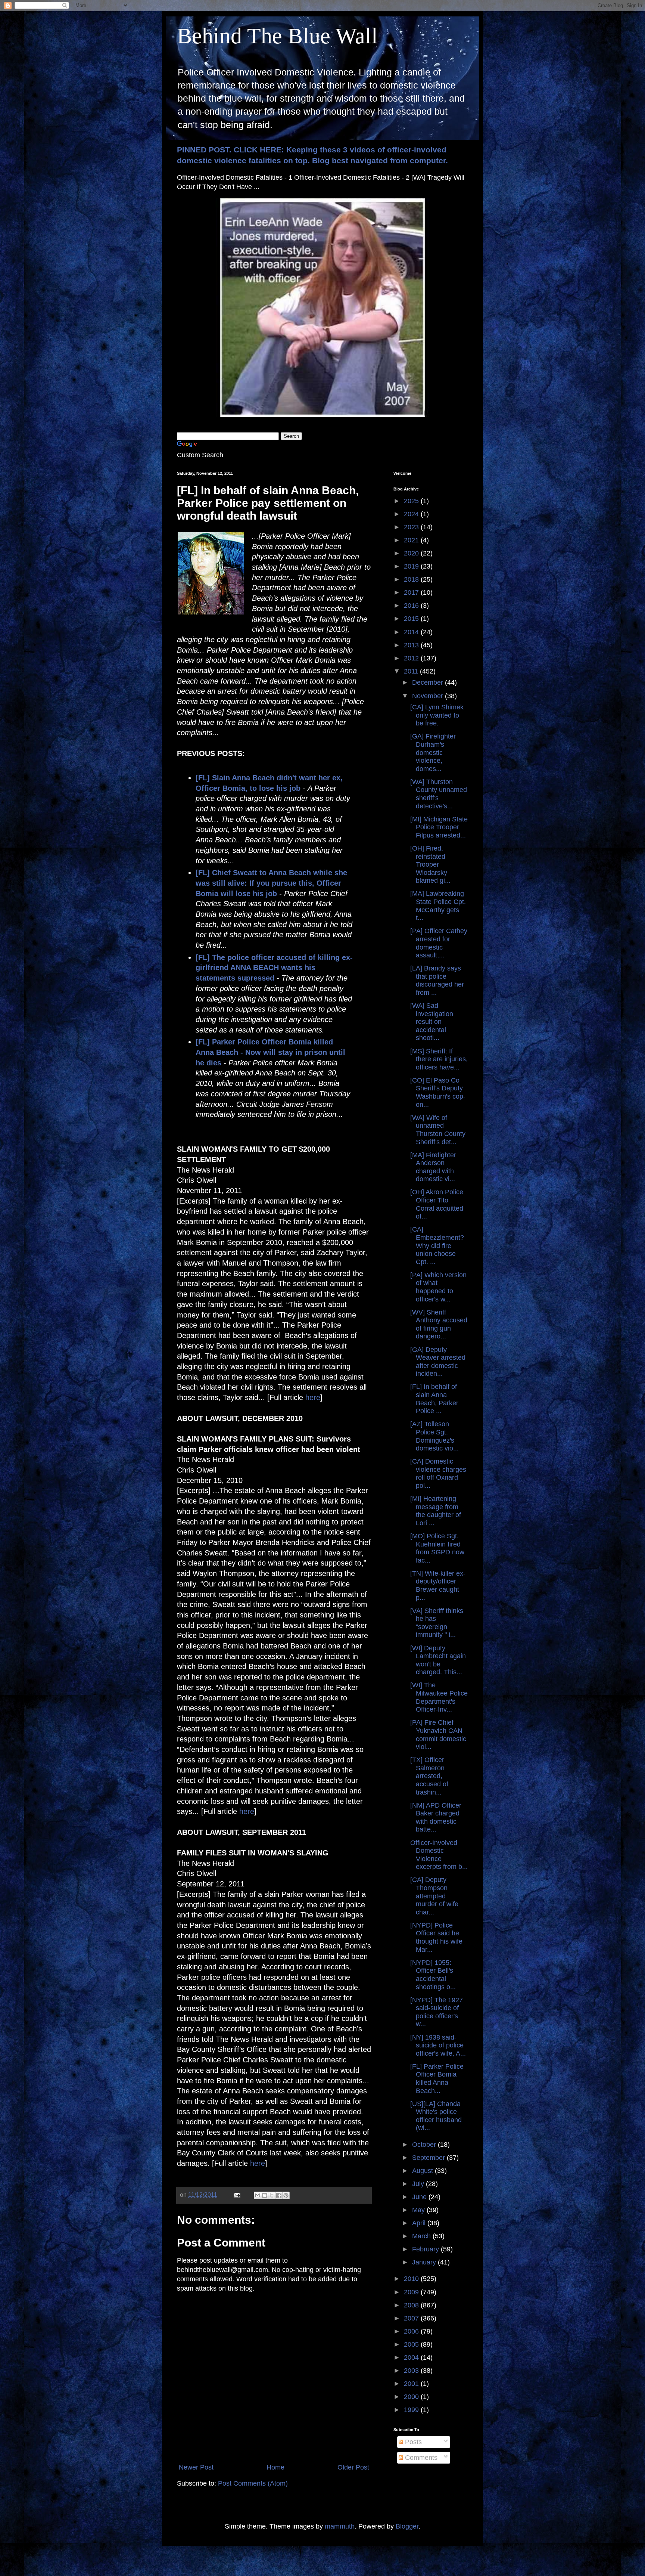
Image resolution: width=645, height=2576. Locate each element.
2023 (412, 527)
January (425, 2262)
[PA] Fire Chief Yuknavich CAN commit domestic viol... (438, 1735)
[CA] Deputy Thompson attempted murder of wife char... (434, 1896)
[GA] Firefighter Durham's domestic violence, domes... (433, 752)
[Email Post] (236, 2195)
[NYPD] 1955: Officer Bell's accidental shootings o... (433, 1975)
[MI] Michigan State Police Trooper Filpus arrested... (439, 827)
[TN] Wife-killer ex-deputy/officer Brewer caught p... (438, 1586)
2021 (412, 540)
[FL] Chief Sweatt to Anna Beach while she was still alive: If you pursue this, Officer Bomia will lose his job (271, 883)
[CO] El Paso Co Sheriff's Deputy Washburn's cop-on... (438, 1092)
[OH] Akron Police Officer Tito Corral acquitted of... (437, 1204)
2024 (412, 514)
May (419, 2210)
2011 (412, 671)
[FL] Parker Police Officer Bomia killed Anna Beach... (437, 2079)
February (426, 2249)
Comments (420, 2458)
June (420, 2197)
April (420, 2223)
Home (275, 2467)
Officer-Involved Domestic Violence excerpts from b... (439, 1855)
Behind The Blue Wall (277, 36)
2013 (412, 645)
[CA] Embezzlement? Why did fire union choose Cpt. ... (437, 1245)
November (429, 696)
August (423, 2171)
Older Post (353, 2467)
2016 (412, 606)
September (429, 2158)
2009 (412, 2292)
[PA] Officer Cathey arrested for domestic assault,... (439, 943)
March (422, 2236)
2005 (412, 2344)
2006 (412, 2331)
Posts (412, 2442)
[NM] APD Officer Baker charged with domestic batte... (436, 1818)
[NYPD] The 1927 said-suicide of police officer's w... (437, 2012)
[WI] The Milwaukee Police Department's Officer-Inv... (439, 1697)
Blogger (407, 2526)
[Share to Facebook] (279, 2195)
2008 (412, 2305)
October (425, 2145)
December (429, 682)
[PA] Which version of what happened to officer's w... (438, 1287)
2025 (412, 501)
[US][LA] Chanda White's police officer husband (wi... (436, 2116)
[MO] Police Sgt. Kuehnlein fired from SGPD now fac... (437, 1548)
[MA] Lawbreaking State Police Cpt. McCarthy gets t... (438, 906)
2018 (412, 579)
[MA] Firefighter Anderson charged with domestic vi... (433, 1167)
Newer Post (196, 2467)
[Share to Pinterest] (286, 2195)
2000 (412, 2397)
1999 (412, 2410)
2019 (412, 566)
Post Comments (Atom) (253, 2483)
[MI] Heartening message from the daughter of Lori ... (436, 1511)
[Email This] (258, 2195)
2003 (412, 2371)
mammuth (340, 2526)
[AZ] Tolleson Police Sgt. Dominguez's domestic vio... (434, 1436)
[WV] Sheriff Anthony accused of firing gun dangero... (439, 1324)
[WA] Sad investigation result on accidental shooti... (432, 1022)
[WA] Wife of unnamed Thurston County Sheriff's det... (438, 1130)
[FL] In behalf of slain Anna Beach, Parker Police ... (434, 1399)
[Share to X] (272, 2195)
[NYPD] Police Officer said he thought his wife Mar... (436, 1937)
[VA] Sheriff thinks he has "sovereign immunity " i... (437, 1623)
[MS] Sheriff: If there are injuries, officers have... (439, 1059)
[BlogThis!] (265, 2195)
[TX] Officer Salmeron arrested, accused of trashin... (429, 1776)
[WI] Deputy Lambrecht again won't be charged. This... (438, 1660)
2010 (412, 2279)
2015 (412, 619)
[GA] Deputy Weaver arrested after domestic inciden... (438, 1362)
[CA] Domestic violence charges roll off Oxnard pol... (438, 1473)
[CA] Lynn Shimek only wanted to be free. (437, 715)
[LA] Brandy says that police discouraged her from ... (437, 980)
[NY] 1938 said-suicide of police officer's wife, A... (438, 2045)
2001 (412, 2384)
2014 (412, 632)
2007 (412, 2318)
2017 (412, 592)
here (313, 1397)
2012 (412, 658)
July (419, 2184)
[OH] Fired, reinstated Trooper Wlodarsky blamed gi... (430, 864)
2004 (412, 2357)
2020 (412, 553)
